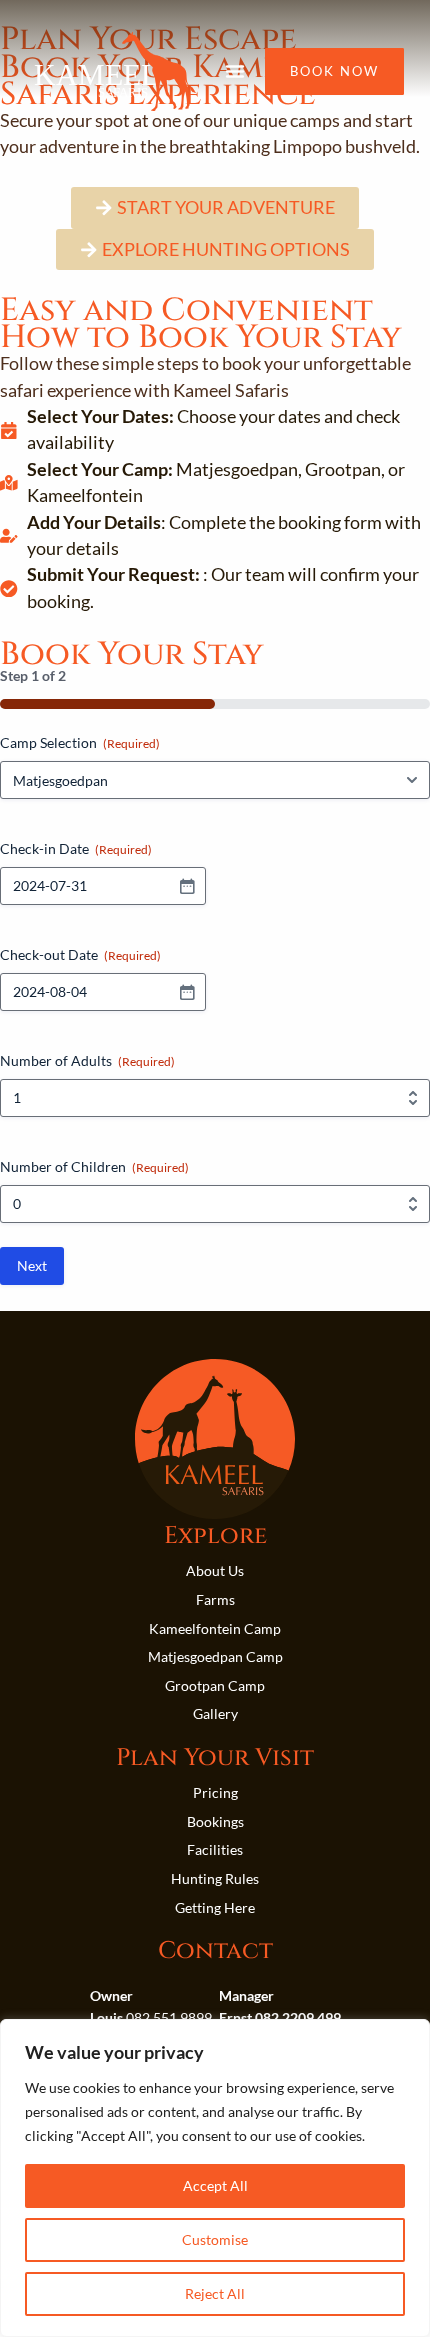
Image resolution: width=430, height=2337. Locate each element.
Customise (215, 2239)
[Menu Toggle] (235, 71)
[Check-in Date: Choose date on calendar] (187, 886)
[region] (215, 2178)
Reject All (215, 2293)
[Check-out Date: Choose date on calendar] (187, 992)
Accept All (215, 2185)
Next (32, 1265)
